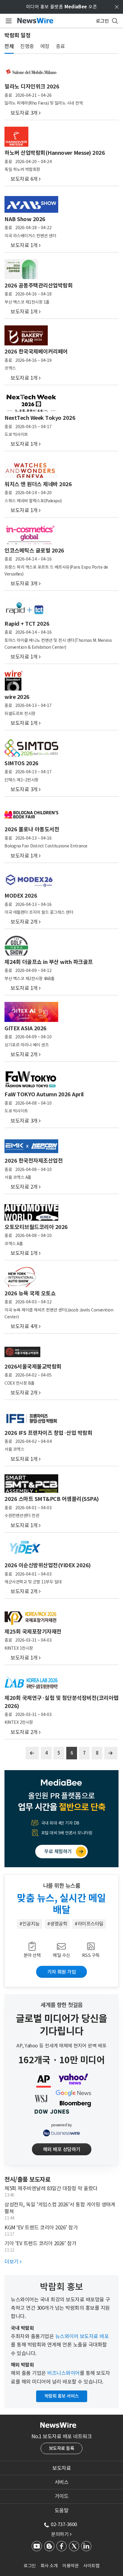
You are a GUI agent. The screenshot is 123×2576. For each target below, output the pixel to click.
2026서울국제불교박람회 (33, 1367)
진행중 (27, 46)
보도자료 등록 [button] (62, 2448)
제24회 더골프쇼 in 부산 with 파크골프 (49, 962)
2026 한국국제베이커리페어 (36, 352)
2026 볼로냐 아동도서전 (32, 829)
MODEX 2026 (21, 896)
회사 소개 (49, 2566)
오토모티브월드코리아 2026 (36, 1227)
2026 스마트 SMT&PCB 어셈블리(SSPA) (52, 1499)
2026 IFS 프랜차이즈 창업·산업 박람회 (48, 1433)
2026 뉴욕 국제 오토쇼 (30, 1293)
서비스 (62, 2482)
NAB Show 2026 (25, 219)
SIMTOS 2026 (21, 763)
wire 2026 (17, 697)
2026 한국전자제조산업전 (34, 1161)
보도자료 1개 (24, 245)
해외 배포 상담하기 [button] (62, 2149)
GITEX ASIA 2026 (26, 1028)
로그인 (30, 2566)
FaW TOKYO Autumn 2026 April (44, 1094)
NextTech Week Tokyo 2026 (40, 418)
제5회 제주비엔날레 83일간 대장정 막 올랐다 (51, 2188)
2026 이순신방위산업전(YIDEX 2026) (48, 1565)
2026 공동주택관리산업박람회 (39, 286)
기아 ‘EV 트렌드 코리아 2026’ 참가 (40, 2243)
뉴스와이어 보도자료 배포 (82, 2336)
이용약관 (70, 2566)
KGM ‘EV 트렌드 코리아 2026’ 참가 (41, 2228)
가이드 (62, 2496)
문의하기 (61, 2534)
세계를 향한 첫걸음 (62, 2005)
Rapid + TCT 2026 (27, 624)
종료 (60, 46)
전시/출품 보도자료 (27, 2179)
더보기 (13, 2262)
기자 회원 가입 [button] (61, 1972)
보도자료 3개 (24, 113)
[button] (62, 1852)
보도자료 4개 (24, 1326)
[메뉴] (8, 21)
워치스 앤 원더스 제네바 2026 (38, 484)
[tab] (61, 2468)
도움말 (62, 2511)
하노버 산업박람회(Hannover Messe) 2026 (55, 153)
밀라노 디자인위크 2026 (32, 87)
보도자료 (61, 2468)
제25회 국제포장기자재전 (33, 1632)
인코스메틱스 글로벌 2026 (34, 551)
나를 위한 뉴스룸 (62, 1886)
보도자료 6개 (24, 179)
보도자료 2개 (24, 922)
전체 (9, 46)
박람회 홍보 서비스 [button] (62, 2396)
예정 (45, 46)
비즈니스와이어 (63, 2373)
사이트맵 (91, 2566)
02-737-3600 (64, 2524)
